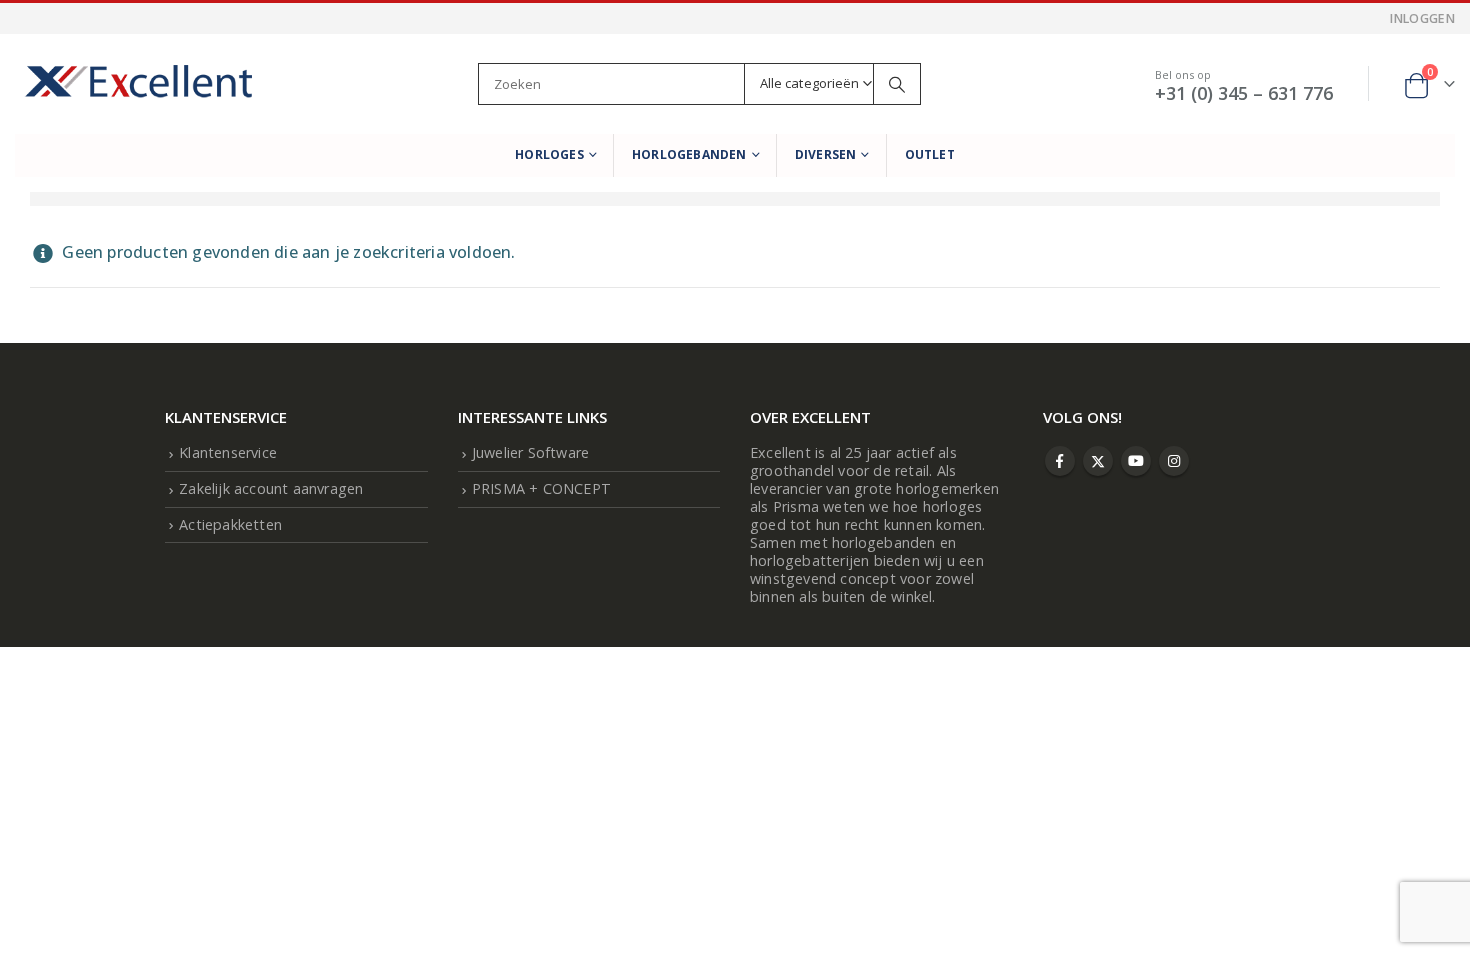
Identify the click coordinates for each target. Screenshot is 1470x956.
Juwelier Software (530, 452)
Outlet (930, 154)
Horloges (549, 154)
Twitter (1098, 461)
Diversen (826, 154)
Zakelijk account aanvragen (271, 488)
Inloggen (1422, 18)
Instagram (1174, 461)
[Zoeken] (897, 84)
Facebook (1060, 461)
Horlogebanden (689, 154)
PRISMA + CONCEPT (541, 488)
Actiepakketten (230, 524)
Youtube (1136, 461)
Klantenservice (228, 452)
